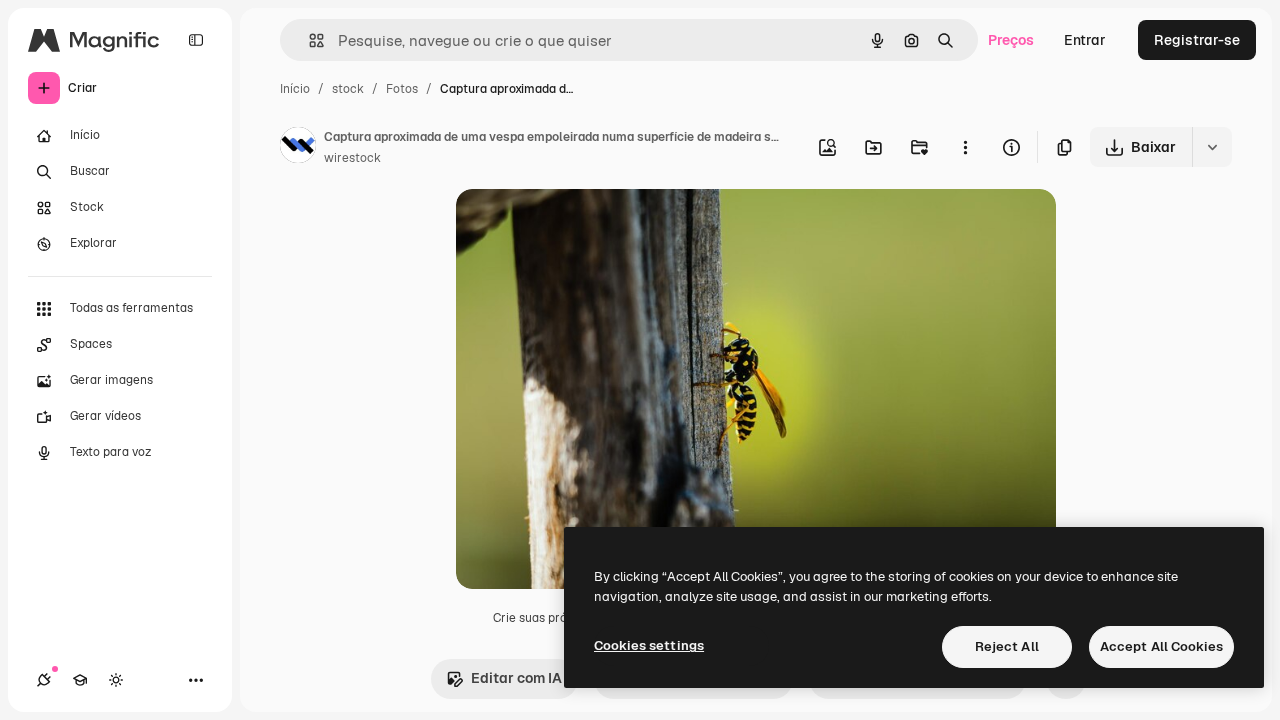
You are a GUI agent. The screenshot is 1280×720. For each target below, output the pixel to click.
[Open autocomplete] (308, 40)
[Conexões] (44, 680)
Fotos (402, 89)
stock (348, 89)
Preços (1011, 40)
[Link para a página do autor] (298, 148)
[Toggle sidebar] (196, 40)
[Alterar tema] (116, 680)
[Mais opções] (965, 147)
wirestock (352, 158)
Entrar (1085, 40)
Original (584, 227)
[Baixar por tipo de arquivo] (1212, 147)
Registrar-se (1197, 40)
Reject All (1007, 646)
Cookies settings (649, 645)
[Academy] (80, 680)
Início (295, 89)
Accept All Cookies (1161, 646)
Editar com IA (516, 678)
